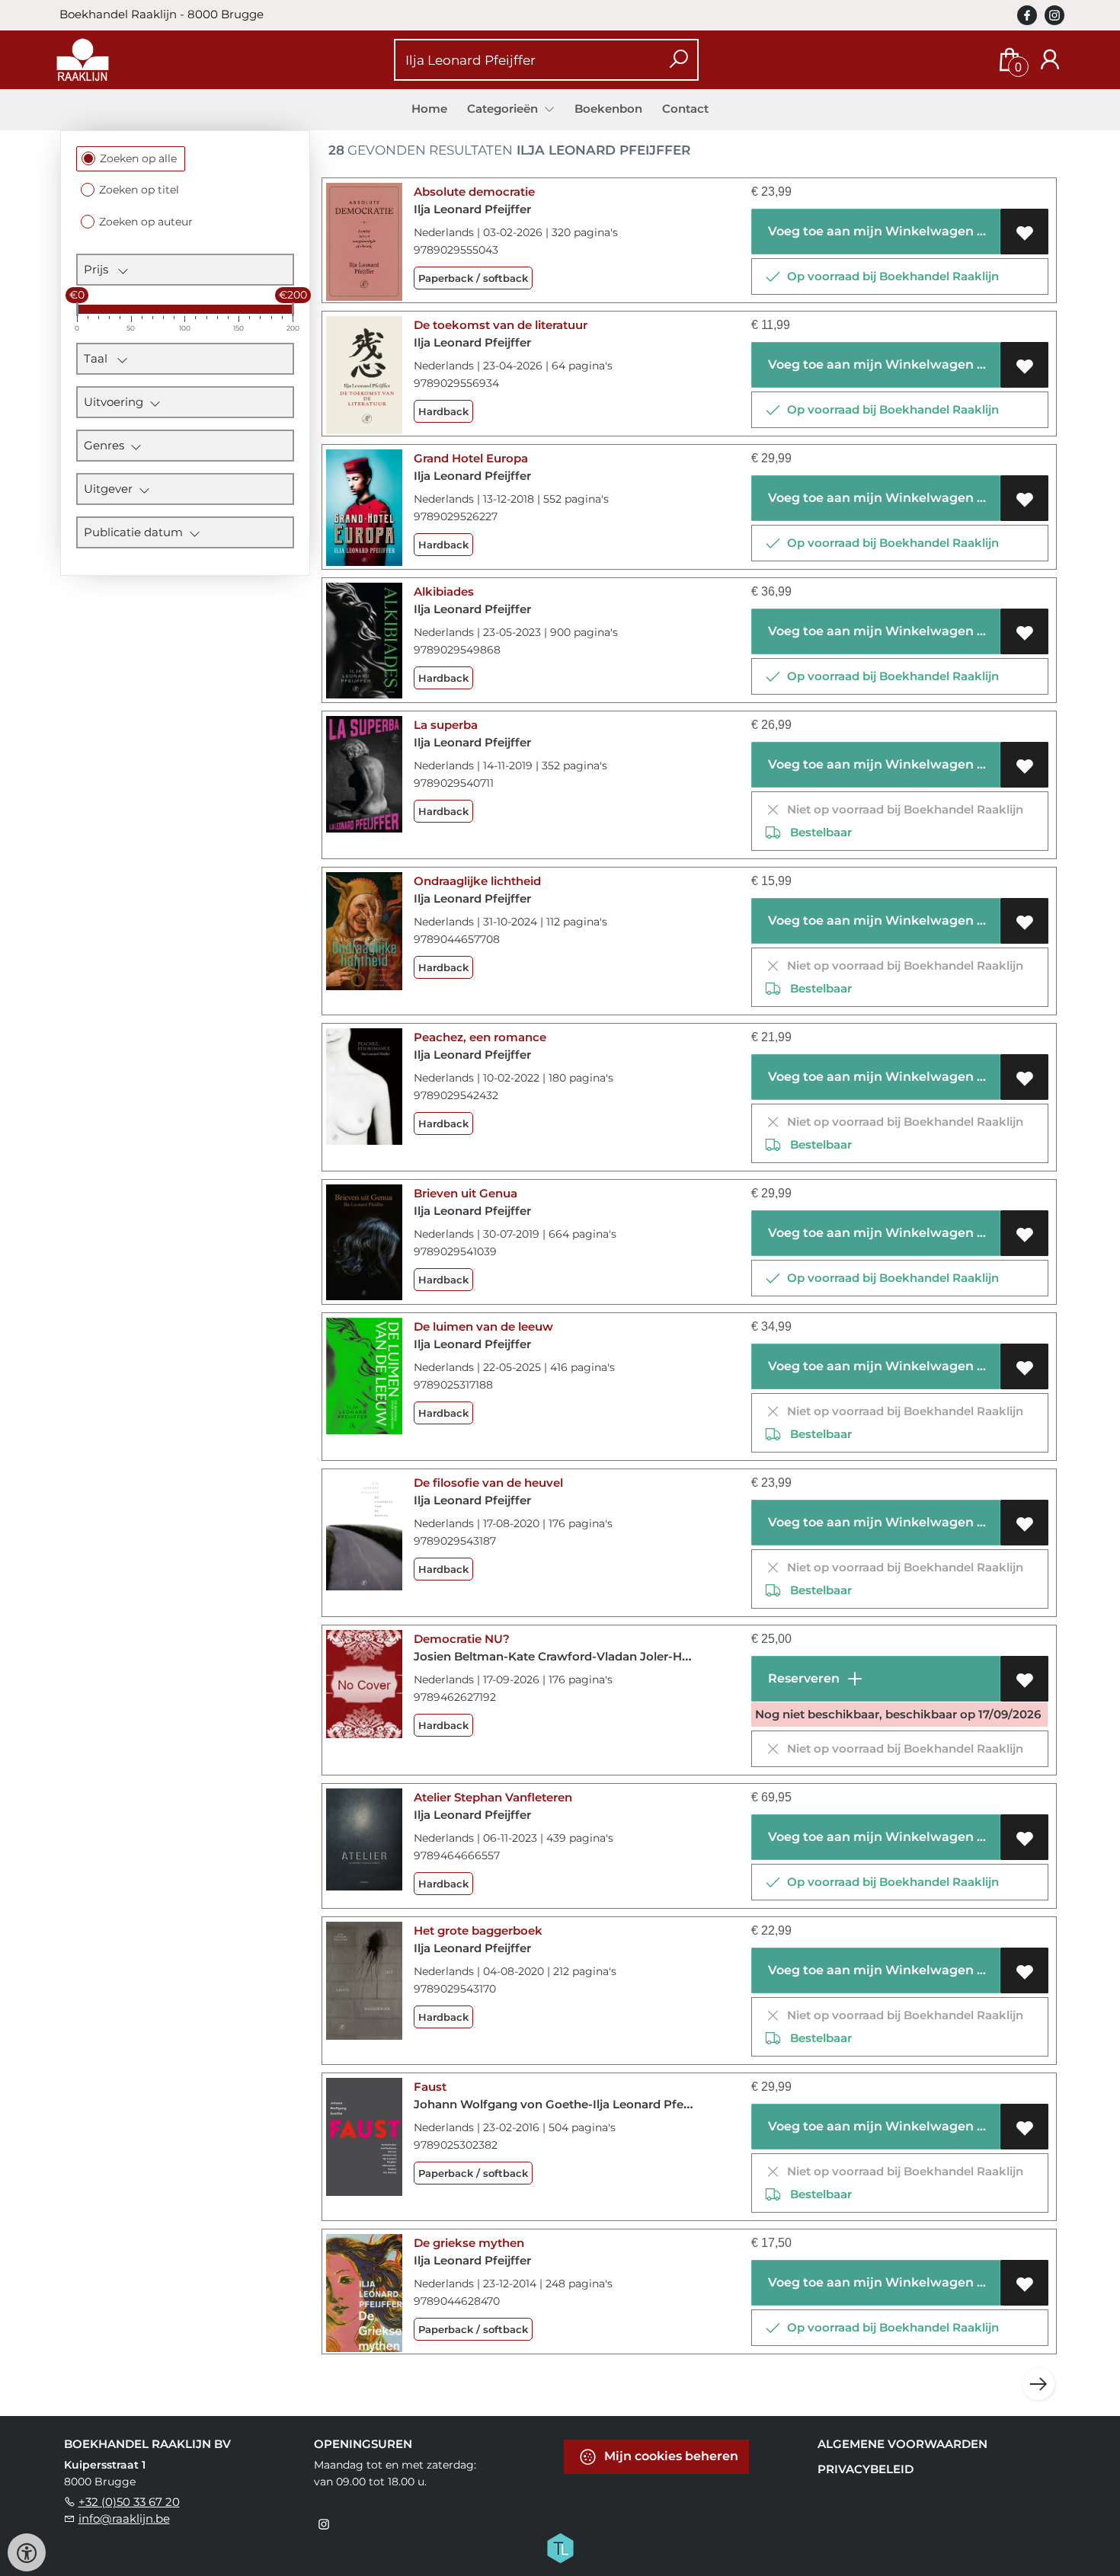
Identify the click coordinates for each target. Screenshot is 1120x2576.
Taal (100, 358)
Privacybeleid (866, 2469)
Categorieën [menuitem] (504, 109)
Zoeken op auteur (146, 222)
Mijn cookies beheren (670, 2456)
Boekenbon (608, 109)
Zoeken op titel (139, 190)
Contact (685, 109)
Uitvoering (117, 402)
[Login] (1050, 60)
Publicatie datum (136, 532)
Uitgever (111, 489)
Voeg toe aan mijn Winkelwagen (869, 231)
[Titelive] (560, 2547)
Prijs (101, 269)
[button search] (678, 60)
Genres (107, 445)
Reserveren (802, 1678)
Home (429, 109)
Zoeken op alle (138, 158)
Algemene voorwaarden (902, 2444)
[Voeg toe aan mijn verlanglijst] (1024, 232)
